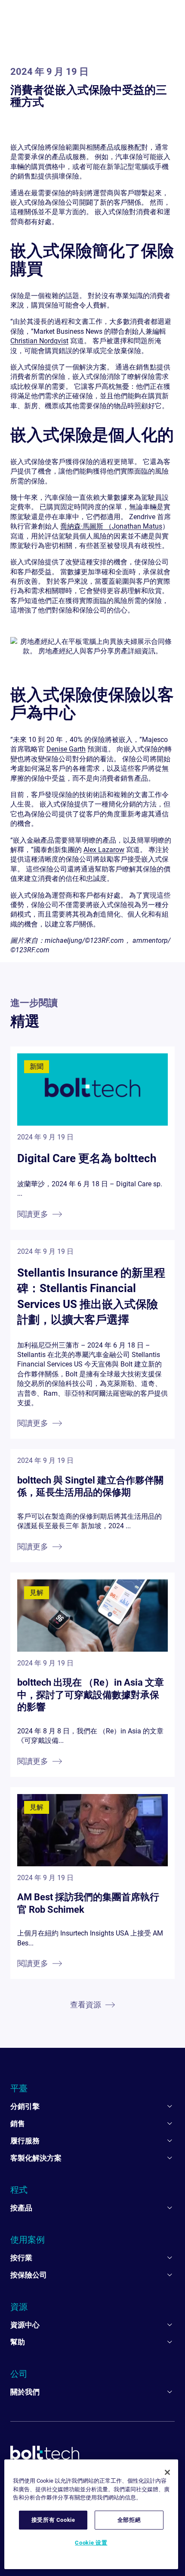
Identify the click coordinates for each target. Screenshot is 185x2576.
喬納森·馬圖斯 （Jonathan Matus (111, 526)
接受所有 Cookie (53, 2520)
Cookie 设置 (91, 2543)
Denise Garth (66, 749)
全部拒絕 (129, 2520)
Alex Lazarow (104, 850)
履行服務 (25, 2141)
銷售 (18, 2124)
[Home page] (45, 2453)
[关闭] (167, 2472)
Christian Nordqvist (39, 341)
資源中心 (25, 2325)
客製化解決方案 (36, 2158)
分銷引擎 (25, 2106)
